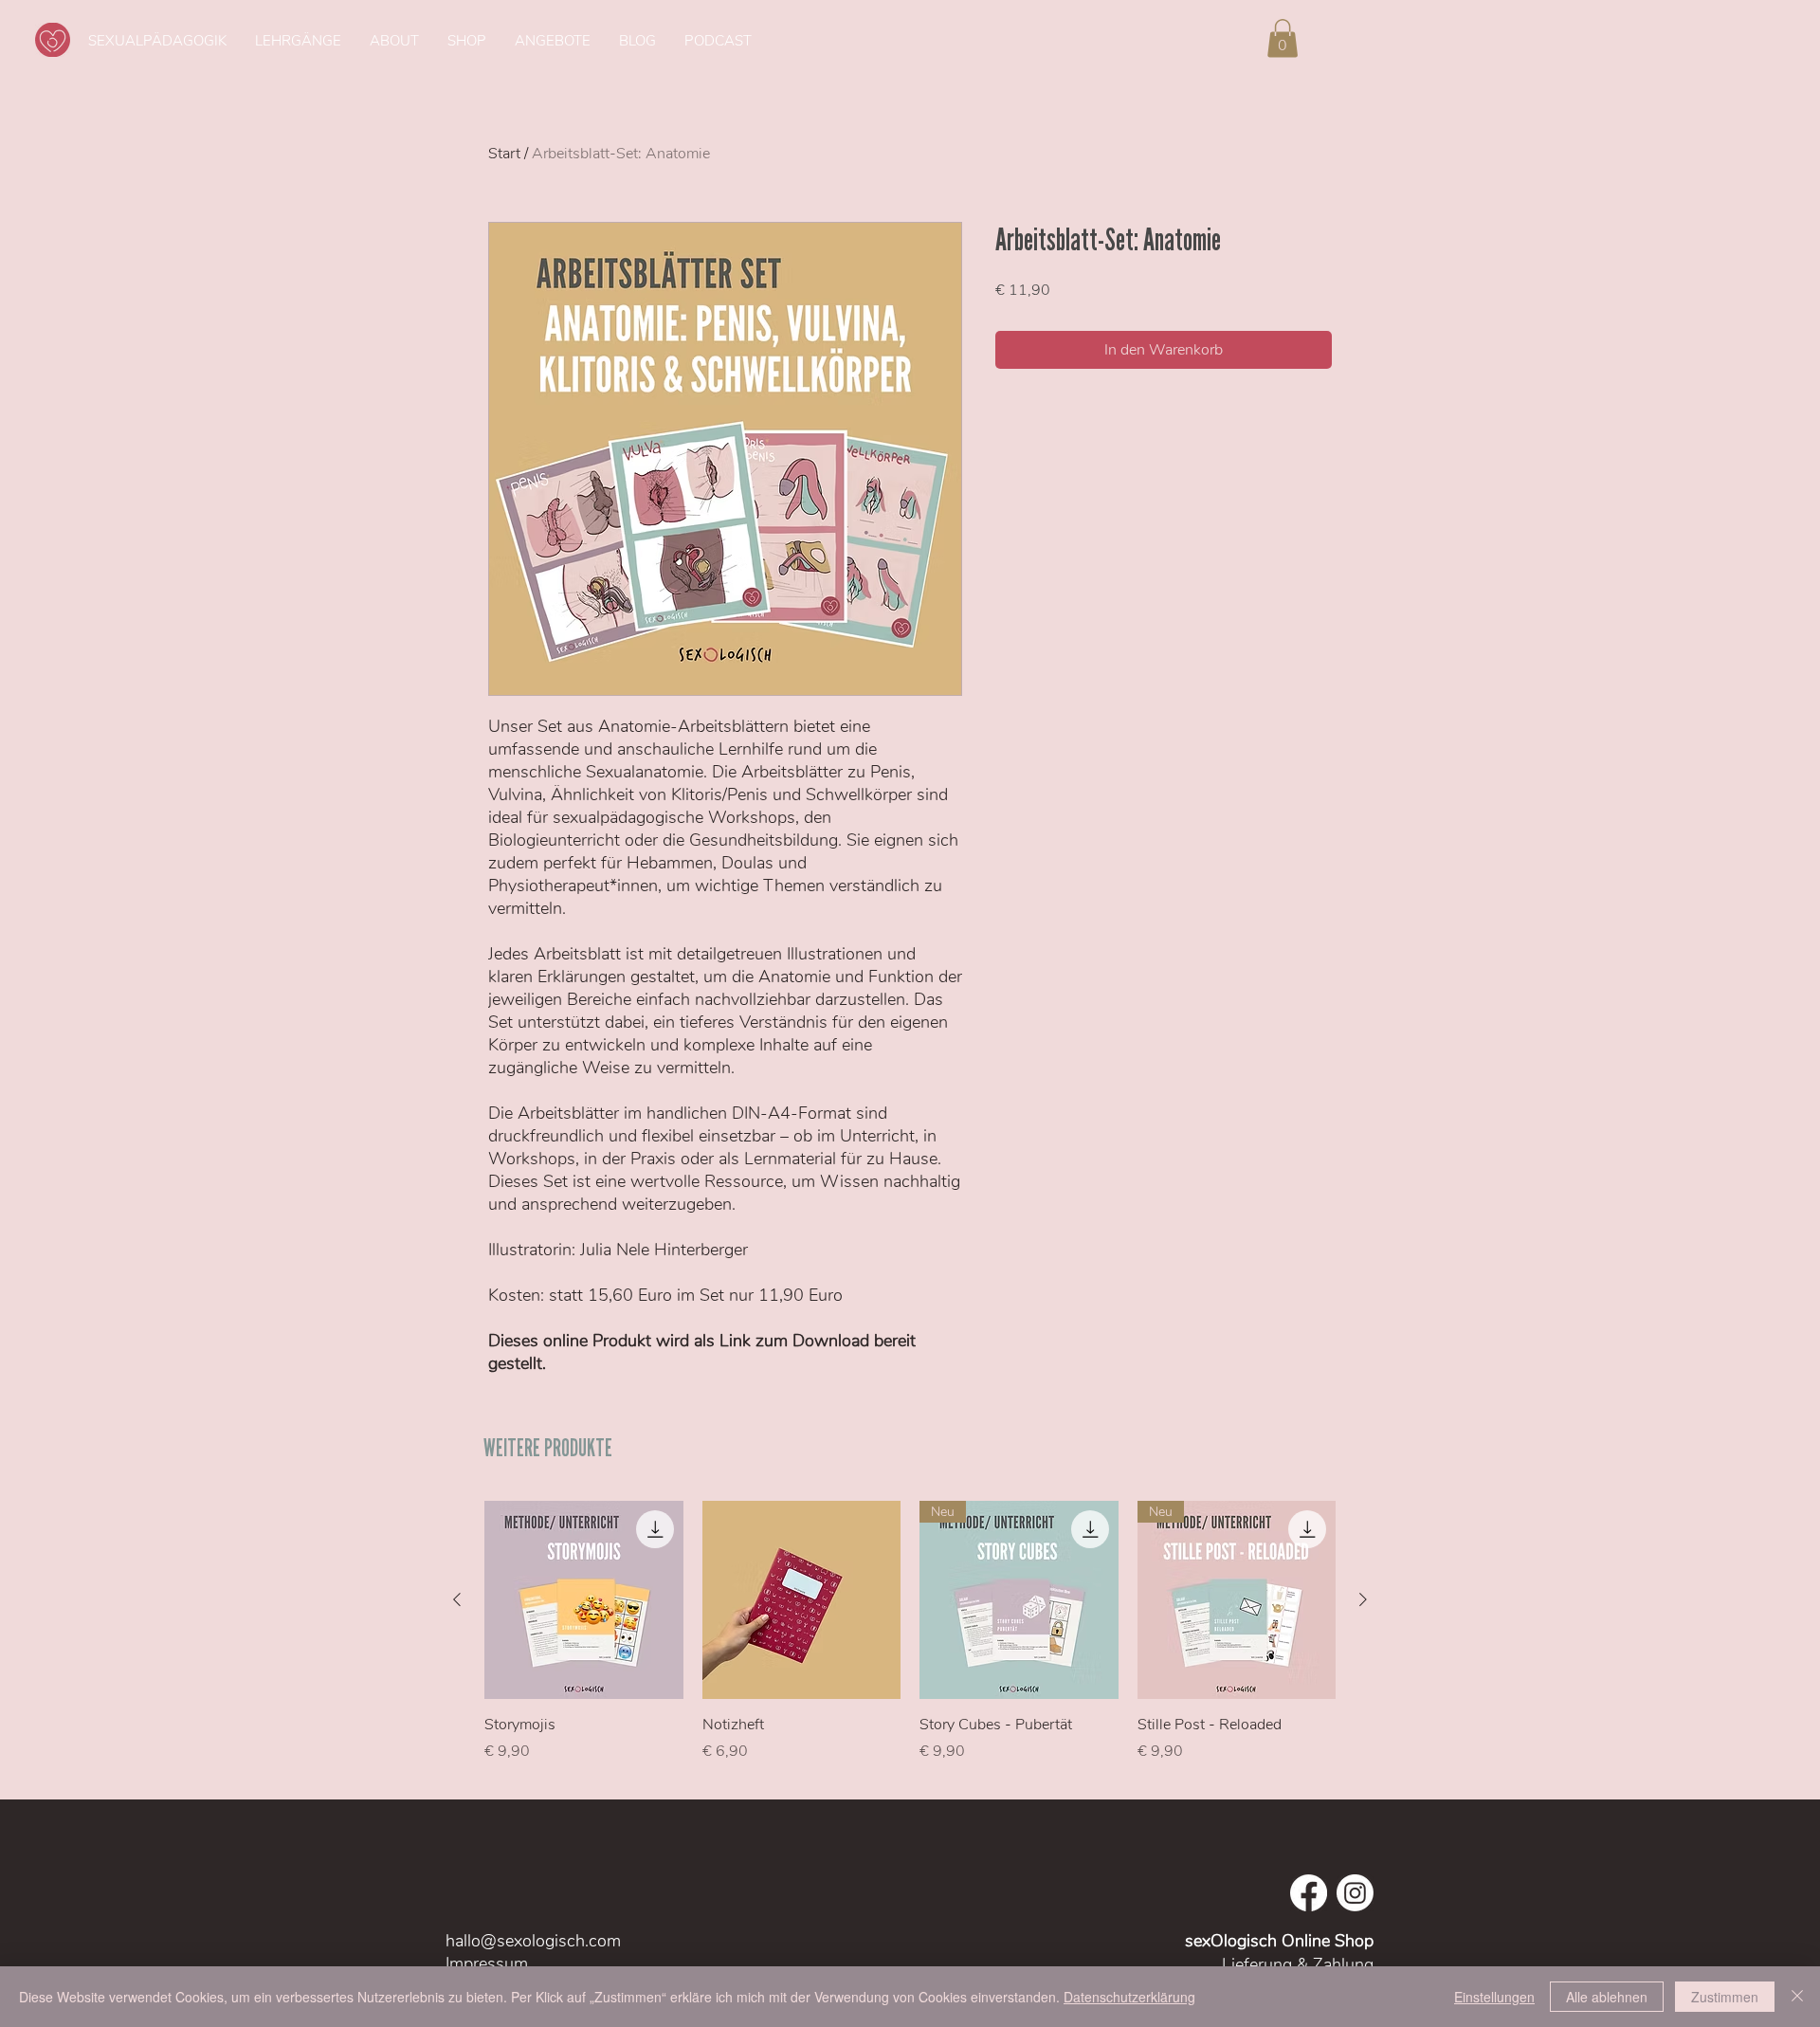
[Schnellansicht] (584, 1600)
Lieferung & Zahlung (1298, 1964)
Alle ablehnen (1607, 1997)
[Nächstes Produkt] (1363, 1599)
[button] (1283, 38)
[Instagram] (1355, 1893)
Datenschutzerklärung (1129, 1997)
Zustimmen (1725, 1997)
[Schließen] (1797, 1997)
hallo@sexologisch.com (533, 1941)
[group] (910, 1642)
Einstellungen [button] (1494, 1997)
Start (504, 154)
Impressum (489, 1963)
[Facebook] (1309, 1893)
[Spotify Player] (1440, 40)
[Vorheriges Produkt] (457, 1599)
